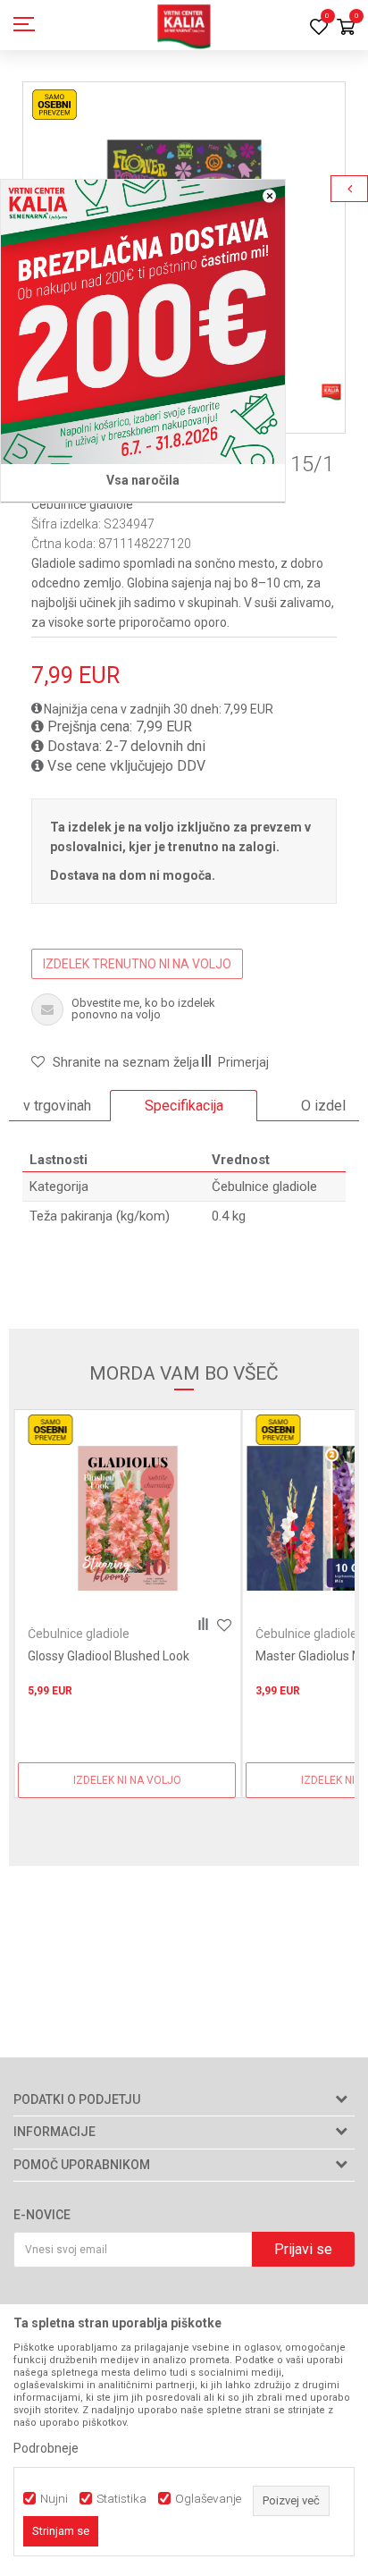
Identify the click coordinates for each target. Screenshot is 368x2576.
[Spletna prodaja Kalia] (184, 25)
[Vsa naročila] (143, 322)
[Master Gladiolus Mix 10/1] (127, 1519)
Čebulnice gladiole (82, 504)
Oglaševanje (208, 2499)
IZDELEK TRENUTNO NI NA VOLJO (137, 964)
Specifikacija (184, 1106)
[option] (184, 1106)
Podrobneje (46, 2448)
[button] (115, 1062)
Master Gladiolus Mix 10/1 (100, 1656)
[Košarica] (346, 28)
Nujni (54, 2499)
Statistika (121, 2499)
